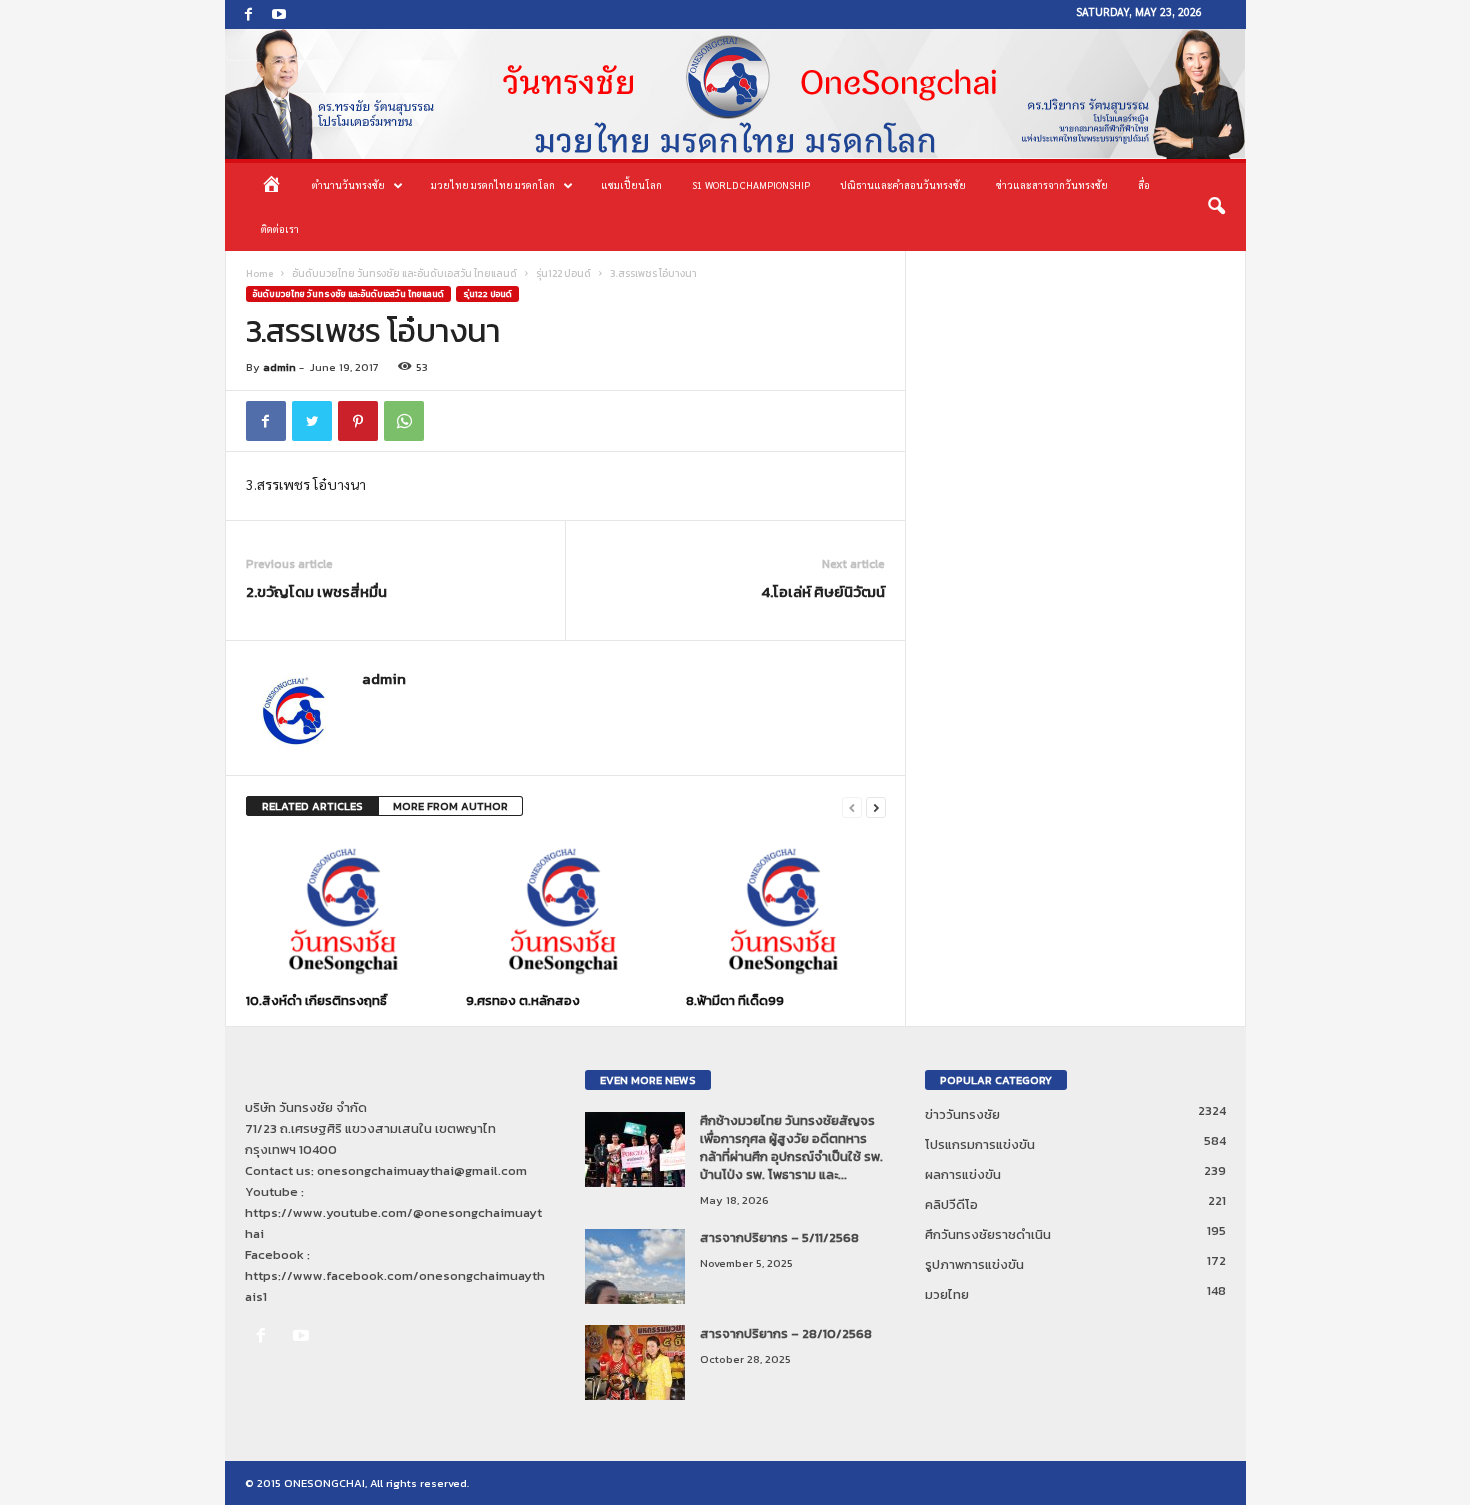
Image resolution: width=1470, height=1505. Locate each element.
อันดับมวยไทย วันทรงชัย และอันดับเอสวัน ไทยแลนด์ (404, 273)
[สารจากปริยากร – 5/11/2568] (635, 1266)
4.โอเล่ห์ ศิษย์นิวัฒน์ (823, 591)
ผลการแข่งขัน (963, 1174)
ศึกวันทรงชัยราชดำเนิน (988, 1234)
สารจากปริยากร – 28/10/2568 (786, 1333)
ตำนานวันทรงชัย (348, 184)
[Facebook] (249, 14)
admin (279, 367)
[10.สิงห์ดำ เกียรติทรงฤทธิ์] (346, 911)
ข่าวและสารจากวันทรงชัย (1052, 184)
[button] (1216, 207)
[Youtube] (279, 14)
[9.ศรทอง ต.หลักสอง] (566, 911)
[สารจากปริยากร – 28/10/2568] (635, 1362)
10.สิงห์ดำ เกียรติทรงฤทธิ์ (316, 1000)
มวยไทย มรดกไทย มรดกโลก (493, 184)
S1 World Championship (751, 184)
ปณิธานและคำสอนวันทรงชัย (903, 184)
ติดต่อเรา (280, 228)
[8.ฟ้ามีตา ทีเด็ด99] (786, 911)
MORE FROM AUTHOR (450, 806)
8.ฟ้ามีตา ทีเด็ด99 (735, 1000)
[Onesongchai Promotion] (735, 94)
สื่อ (1144, 184)
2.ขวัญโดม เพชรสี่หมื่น (316, 591)
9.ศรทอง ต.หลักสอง (523, 1000)
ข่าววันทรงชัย (962, 1114)
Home (259, 273)
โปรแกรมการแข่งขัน (980, 1144)
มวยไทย (947, 1294)
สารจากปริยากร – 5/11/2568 (779, 1237)
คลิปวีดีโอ (951, 1204)
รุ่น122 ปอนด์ (563, 273)
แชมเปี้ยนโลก (631, 184)
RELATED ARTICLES (312, 806)
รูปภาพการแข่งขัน (974, 1264)
